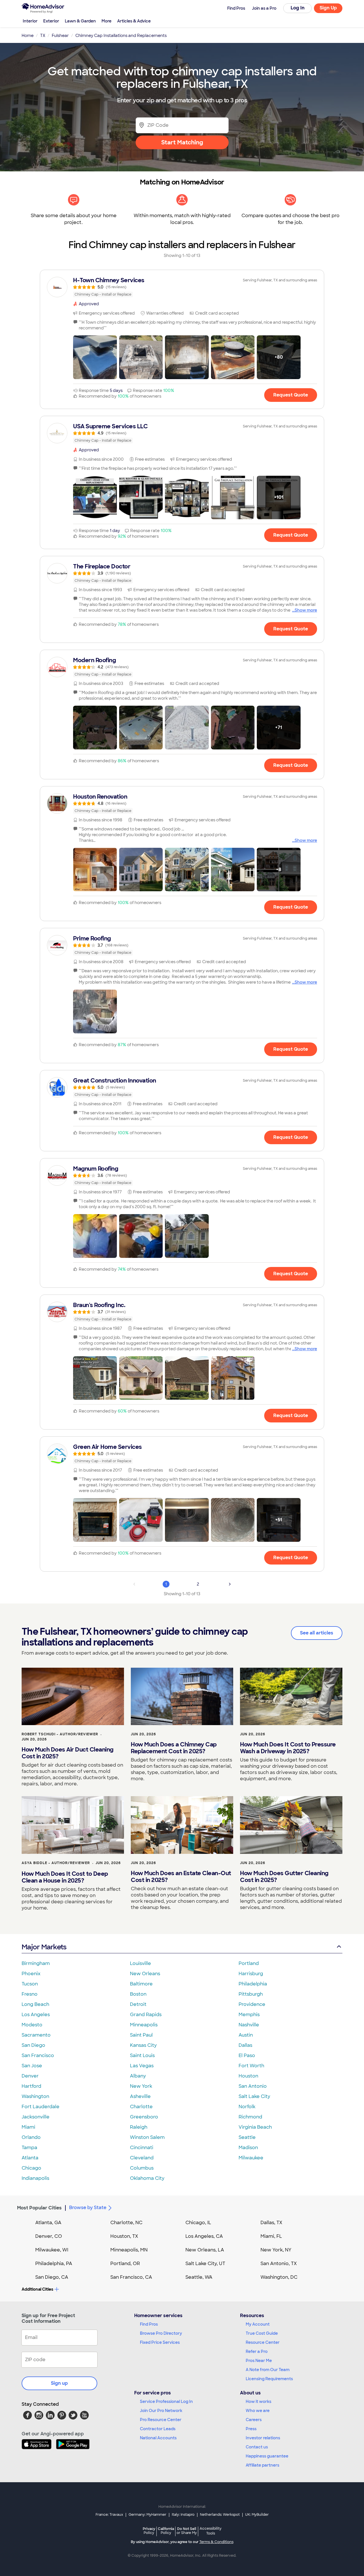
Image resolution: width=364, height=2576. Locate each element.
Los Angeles (36, 2015)
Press (251, 2429)
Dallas (245, 2045)
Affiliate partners (262, 2465)
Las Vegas (142, 2066)
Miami (28, 2127)
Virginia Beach (255, 2127)
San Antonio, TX (279, 2264)
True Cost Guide (262, 2333)
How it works (258, 2402)
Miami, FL (271, 2236)
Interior (30, 21)
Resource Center (263, 2342)
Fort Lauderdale (41, 2107)
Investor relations (263, 2438)
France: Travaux (109, 2515)
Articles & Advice (134, 21)
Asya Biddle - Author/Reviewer (56, 1863)
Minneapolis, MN (129, 2250)
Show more (306, 610)
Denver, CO (49, 2236)
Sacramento (36, 2035)
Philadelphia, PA (54, 2264)
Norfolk (247, 2107)
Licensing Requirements (269, 2379)
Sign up (59, 2383)
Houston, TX (124, 2236)
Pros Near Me (259, 2361)
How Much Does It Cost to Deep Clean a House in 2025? (65, 1877)
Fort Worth (251, 2066)
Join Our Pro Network (161, 2411)
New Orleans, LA (205, 2250)
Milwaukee (251, 2158)
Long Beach (35, 2004)
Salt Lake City (254, 2096)
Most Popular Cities (39, 2208)
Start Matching (182, 142)
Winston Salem (147, 2137)
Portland (249, 1963)
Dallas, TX (271, 2223)
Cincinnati (142, 2148)
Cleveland (142, 2158)
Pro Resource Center (161, 2420)
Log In (298, 8)
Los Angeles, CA (204, 2236)
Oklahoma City (147, 2178)
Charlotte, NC (126, 2223)
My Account (258, 2324)
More (106, 21)
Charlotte (141, 2107)
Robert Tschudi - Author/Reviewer (60, 1734)
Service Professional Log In (166, 2402)
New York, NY (276, 2250)
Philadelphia (253, 1984)
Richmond (250, 2117)
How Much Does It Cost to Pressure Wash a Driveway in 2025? (288, 1748)
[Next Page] (230, 1584)
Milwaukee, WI (52, 2250)
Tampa (29, 2148)
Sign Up (328, 8)
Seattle (247, 2137)
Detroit (138, 2004)
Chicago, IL (198, 2223)
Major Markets (44, 1947)
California (166, 2531)
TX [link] (43, 36)
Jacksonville (36, 2117)
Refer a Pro (257, 2351)
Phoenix (31, 1974)
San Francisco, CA (131, 2277)
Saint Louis (142, 2055)
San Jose (32, 2066)
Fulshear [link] (60, 36)
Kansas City (143, 2045)
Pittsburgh (251, 1994)
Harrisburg (251, 1974)
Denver (30, 2076)
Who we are (258, 2411)
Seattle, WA (199, 2277)
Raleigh (139, 2127)
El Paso (247, 2055)
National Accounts (158, 2438)
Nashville (249, 2025)
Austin (246, 2035)
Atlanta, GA (48, 2223)
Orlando (31, 2137)
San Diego (33, 2045)
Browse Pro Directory (161, 2333)
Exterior (51, 21)
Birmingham (36, 1963)
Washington (35, 2096)
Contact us (257, 2447)
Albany (138, 2076)
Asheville (140, 2096)
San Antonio (253, 2086)
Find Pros (149, 2324)
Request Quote (291, 395)
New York (141, 2086)
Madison (248, 2148)
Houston (248, 2076)
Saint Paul (141, 2035)
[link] (182, 287)
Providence (252, 2004)
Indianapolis (35, 2178)
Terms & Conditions (216, 2542)
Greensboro (144, 2117)
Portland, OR (125, 2264)
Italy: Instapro (183, 2515)
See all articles (317, 1633)
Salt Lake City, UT (205, 2264)
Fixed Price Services (160, 2342)
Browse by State (88, 2208)
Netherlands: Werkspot (220, 2515)
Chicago (31, 2168)
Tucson (30, 1984)
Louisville (140, 1963)
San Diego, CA (52, 2277)
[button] (95, 357)
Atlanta (30, 2158)
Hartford (31, 2086)
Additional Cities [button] (37, 2289)
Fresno (30, 1994)
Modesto (32, 2025)
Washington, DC (279, 2277)
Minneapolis (144, 2025)
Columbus (142, 2168)
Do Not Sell (187, 2531)
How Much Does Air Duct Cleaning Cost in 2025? (68, 1753)
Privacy (149, 2531)
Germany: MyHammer (147, 2515)
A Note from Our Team (268, 2370)
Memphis (249, 2015)
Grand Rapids (146, 2015)
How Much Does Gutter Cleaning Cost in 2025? (284, 1877)
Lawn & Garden (80, 21)
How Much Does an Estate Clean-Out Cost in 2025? (181, 1877)
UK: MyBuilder (257, 2515)
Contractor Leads (158, 2429)
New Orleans (145, 1974)
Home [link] (28, 36)
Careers (254, 2420)
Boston (138, 1994)
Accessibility (211, 2531)
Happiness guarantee (267, 2456)
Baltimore (141, 1984)
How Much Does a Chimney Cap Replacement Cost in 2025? (174, 1748)
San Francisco (38, 2055)
